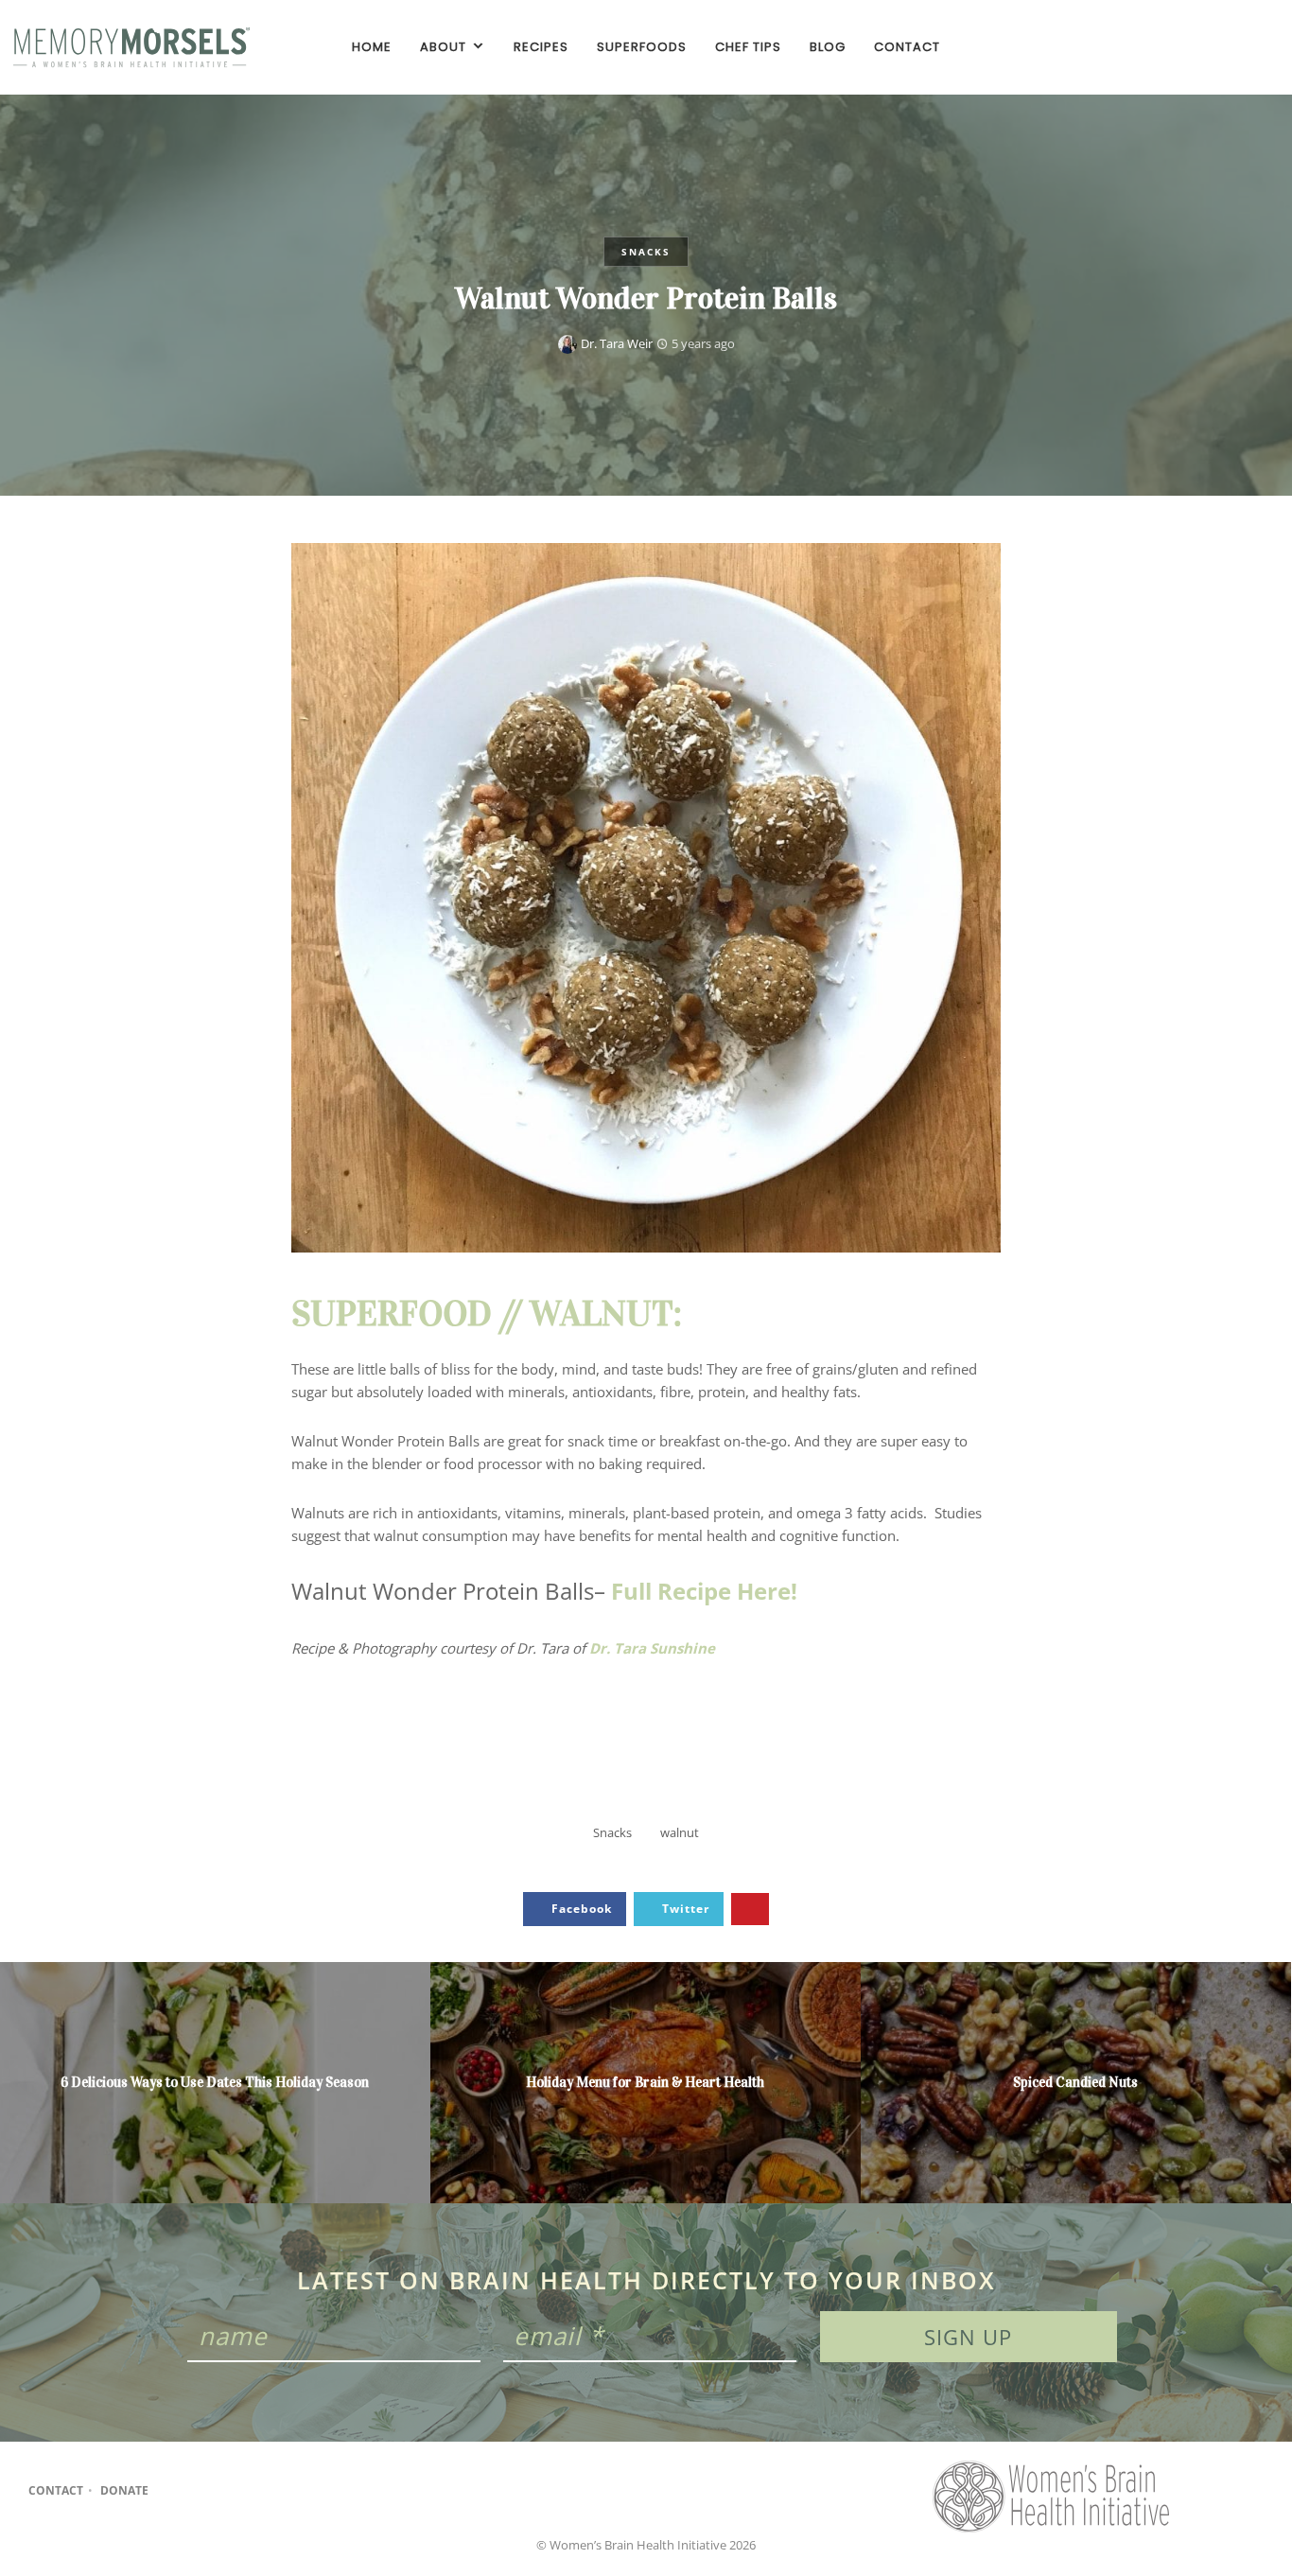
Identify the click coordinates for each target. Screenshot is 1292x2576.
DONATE (124, 2490)
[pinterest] (1264, 47)
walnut (680, 1832)
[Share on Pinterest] (750, 1910)
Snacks (646, 252)
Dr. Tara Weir (617, 343)
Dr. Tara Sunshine (652, 1648)
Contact (56, 2490)
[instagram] (1231, 47)
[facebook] (1199, 47)
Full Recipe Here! (704, 1591)
